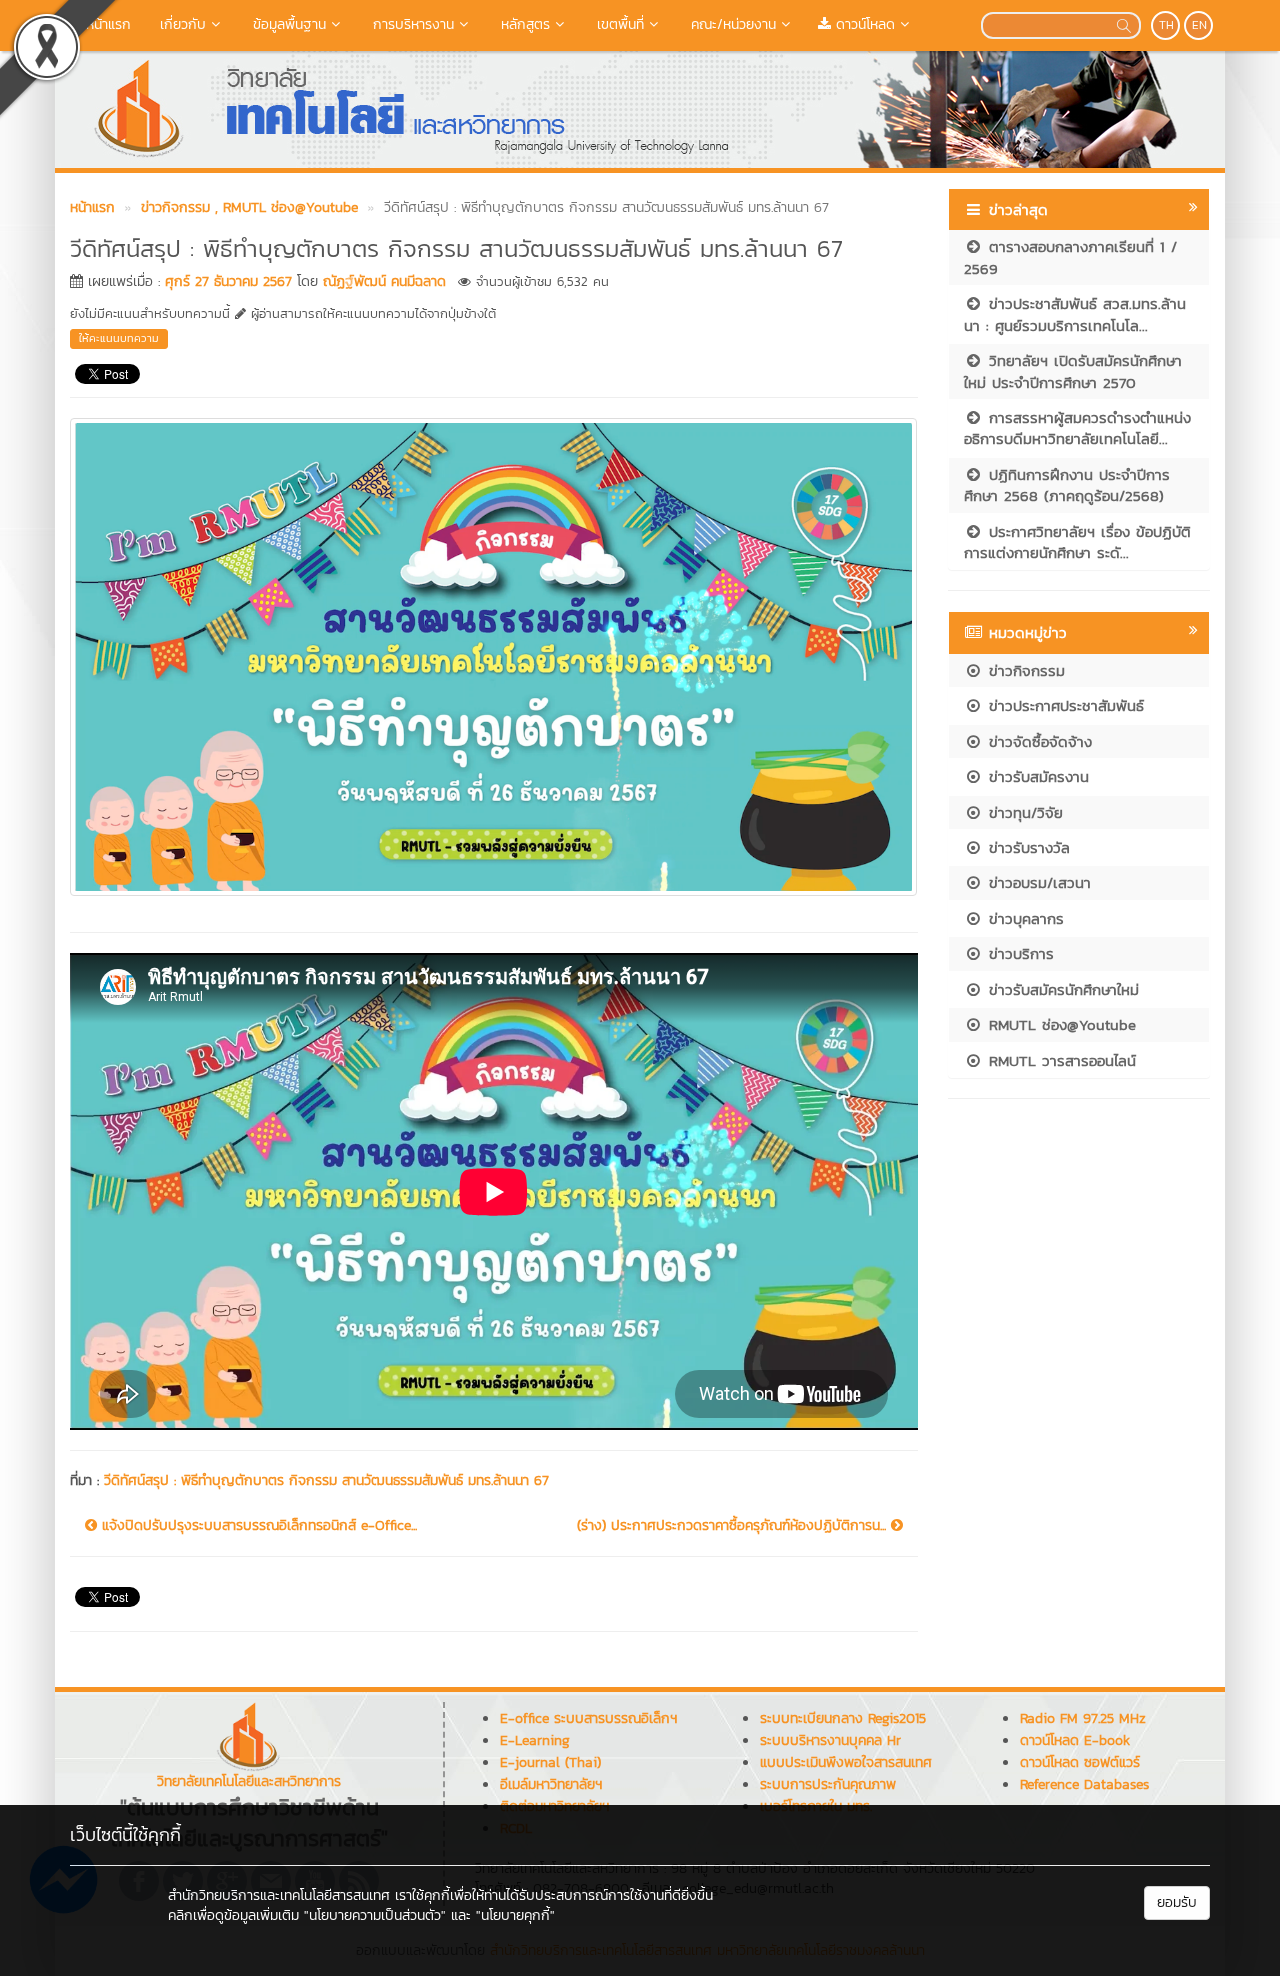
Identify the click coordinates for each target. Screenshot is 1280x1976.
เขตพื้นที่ (618, 24)
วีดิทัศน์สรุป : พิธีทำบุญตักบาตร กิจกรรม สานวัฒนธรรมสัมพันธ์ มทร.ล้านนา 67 (326, 1480)
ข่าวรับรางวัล (1026, 847)
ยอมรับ (1177, 1902)
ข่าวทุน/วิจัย (1023, 812)
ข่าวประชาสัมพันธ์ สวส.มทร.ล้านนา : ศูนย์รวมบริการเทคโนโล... (1075, 314)
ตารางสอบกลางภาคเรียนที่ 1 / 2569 (1070, 257)
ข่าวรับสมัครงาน (1036, 776)
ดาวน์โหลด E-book (1075, 1740)
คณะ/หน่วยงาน (731, 24)
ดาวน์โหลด (863, 24)
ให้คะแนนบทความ (119, 338)
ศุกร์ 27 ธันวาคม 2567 (228, 281)
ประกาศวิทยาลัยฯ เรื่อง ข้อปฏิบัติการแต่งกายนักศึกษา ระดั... (1077, 542)
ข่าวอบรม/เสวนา (1037, 882)
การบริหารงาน (411, 24)
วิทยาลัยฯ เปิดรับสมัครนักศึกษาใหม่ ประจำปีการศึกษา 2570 (1073, 371)
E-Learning (535, 1740)
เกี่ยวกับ (180, 24)
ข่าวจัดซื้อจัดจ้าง (1037, 741)
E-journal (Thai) (550, 1762)
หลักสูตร (523, 24)
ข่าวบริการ (1018, 953)
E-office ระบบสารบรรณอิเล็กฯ (588, 1718)
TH (1166, 25)
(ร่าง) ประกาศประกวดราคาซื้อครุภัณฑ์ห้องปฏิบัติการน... (734, 1526)
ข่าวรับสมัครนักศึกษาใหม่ (1061, 989)
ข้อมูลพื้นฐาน (287, 24)
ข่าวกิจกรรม (1024, 670)
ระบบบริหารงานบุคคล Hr (830, 1740)
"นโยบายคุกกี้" (515, 1915)
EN (1199, 25)
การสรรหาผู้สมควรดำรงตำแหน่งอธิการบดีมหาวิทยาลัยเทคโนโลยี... (1077, 428)
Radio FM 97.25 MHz (1083, 1718)
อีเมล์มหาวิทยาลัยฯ (551, 1784)
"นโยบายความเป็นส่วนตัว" (375, 1915)
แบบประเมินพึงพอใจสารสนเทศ (846, 1762)
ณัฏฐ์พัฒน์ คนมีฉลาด (384, 281)
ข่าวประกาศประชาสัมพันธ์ (1063, 705)
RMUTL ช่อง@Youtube (1059, 1024)
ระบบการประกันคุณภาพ (828, 1784)
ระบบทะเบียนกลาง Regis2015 (843, 1718)
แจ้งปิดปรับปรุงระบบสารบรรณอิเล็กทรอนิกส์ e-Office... (257, 1526)
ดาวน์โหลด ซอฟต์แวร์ (1080, 1762)
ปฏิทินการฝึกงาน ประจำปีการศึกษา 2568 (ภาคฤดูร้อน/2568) (1067, 485)
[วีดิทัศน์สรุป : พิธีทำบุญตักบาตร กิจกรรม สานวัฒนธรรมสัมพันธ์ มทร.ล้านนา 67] (493, 654)
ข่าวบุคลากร (1023, 918)
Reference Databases (1084, 1784)
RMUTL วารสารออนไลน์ (1059, 1060)
